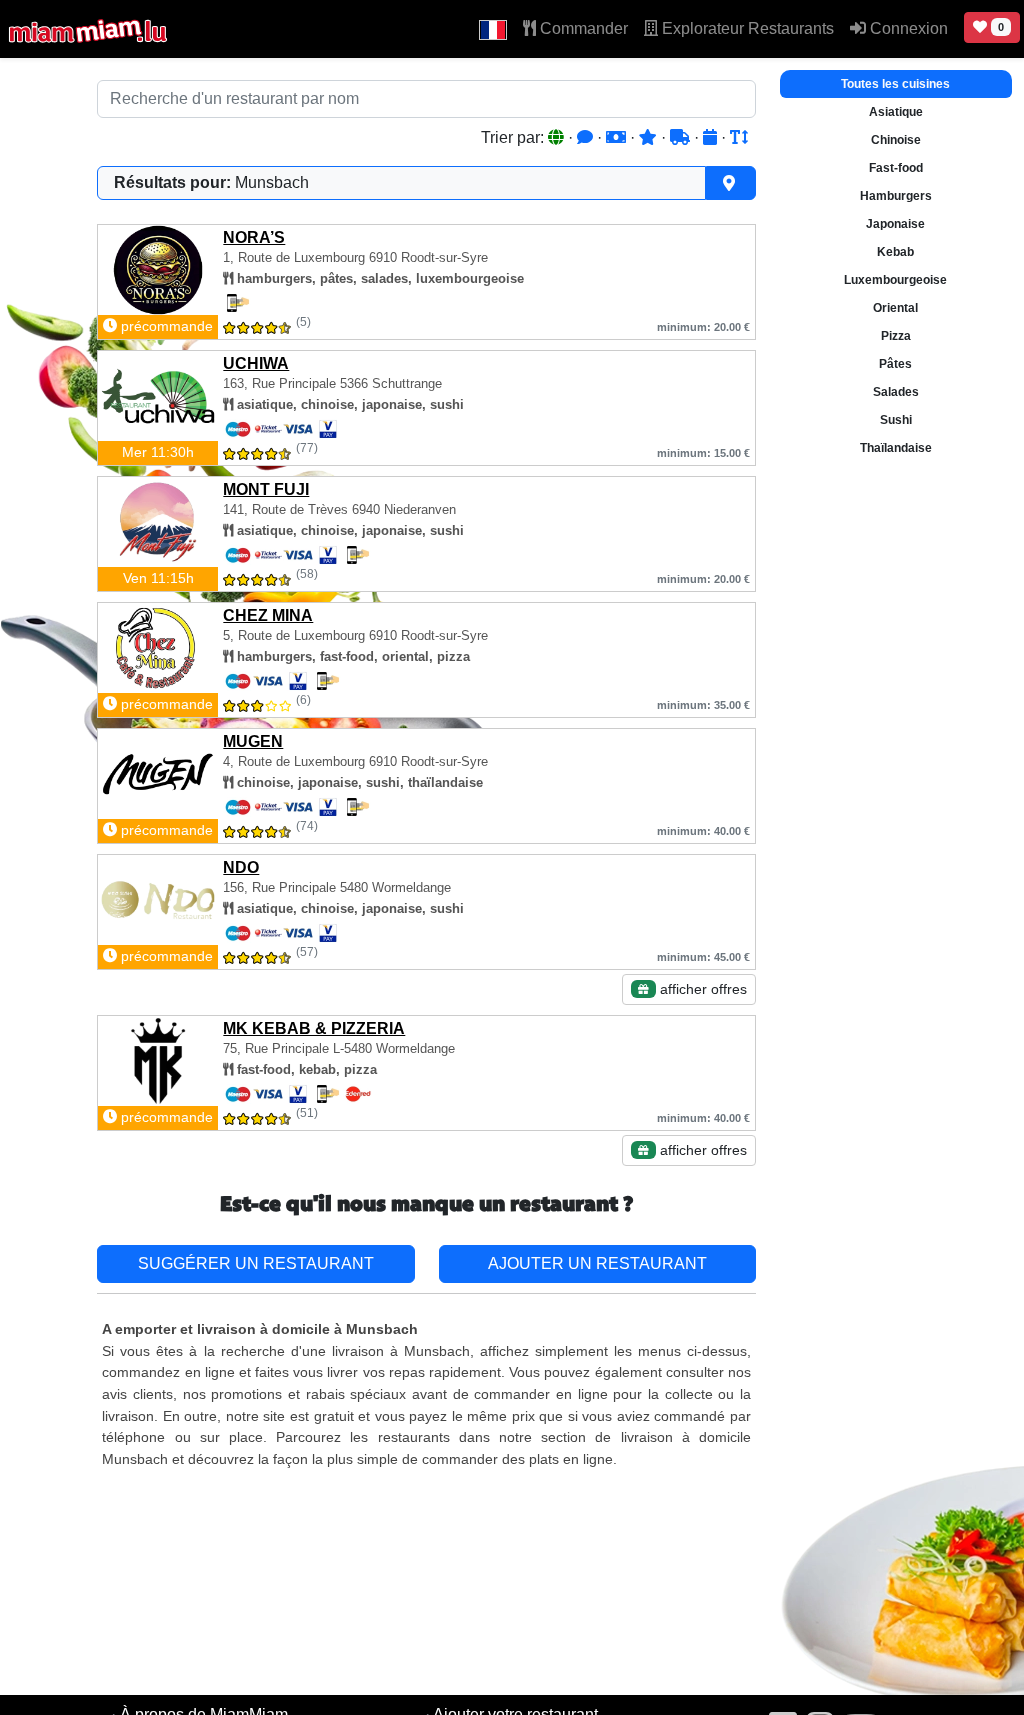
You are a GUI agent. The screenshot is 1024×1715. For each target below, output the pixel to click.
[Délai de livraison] (682, 137)
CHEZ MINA (268, 615)
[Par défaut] (558, 137)
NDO (241, 867)
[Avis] (587, 137)
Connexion (907, 28)
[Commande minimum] (618, 137)
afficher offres (701, 989)
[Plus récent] (712, 137)
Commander (582, 28)
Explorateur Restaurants (746, 28)
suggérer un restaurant (256, 1263)
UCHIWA (256, 363)
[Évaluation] (650, 137)
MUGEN (253, 741)
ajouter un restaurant (597, 1263)
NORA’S (254, 237)
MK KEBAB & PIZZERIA (314, 1028)
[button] (493, 29)
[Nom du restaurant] (739, 137)
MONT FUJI (266, 489)
